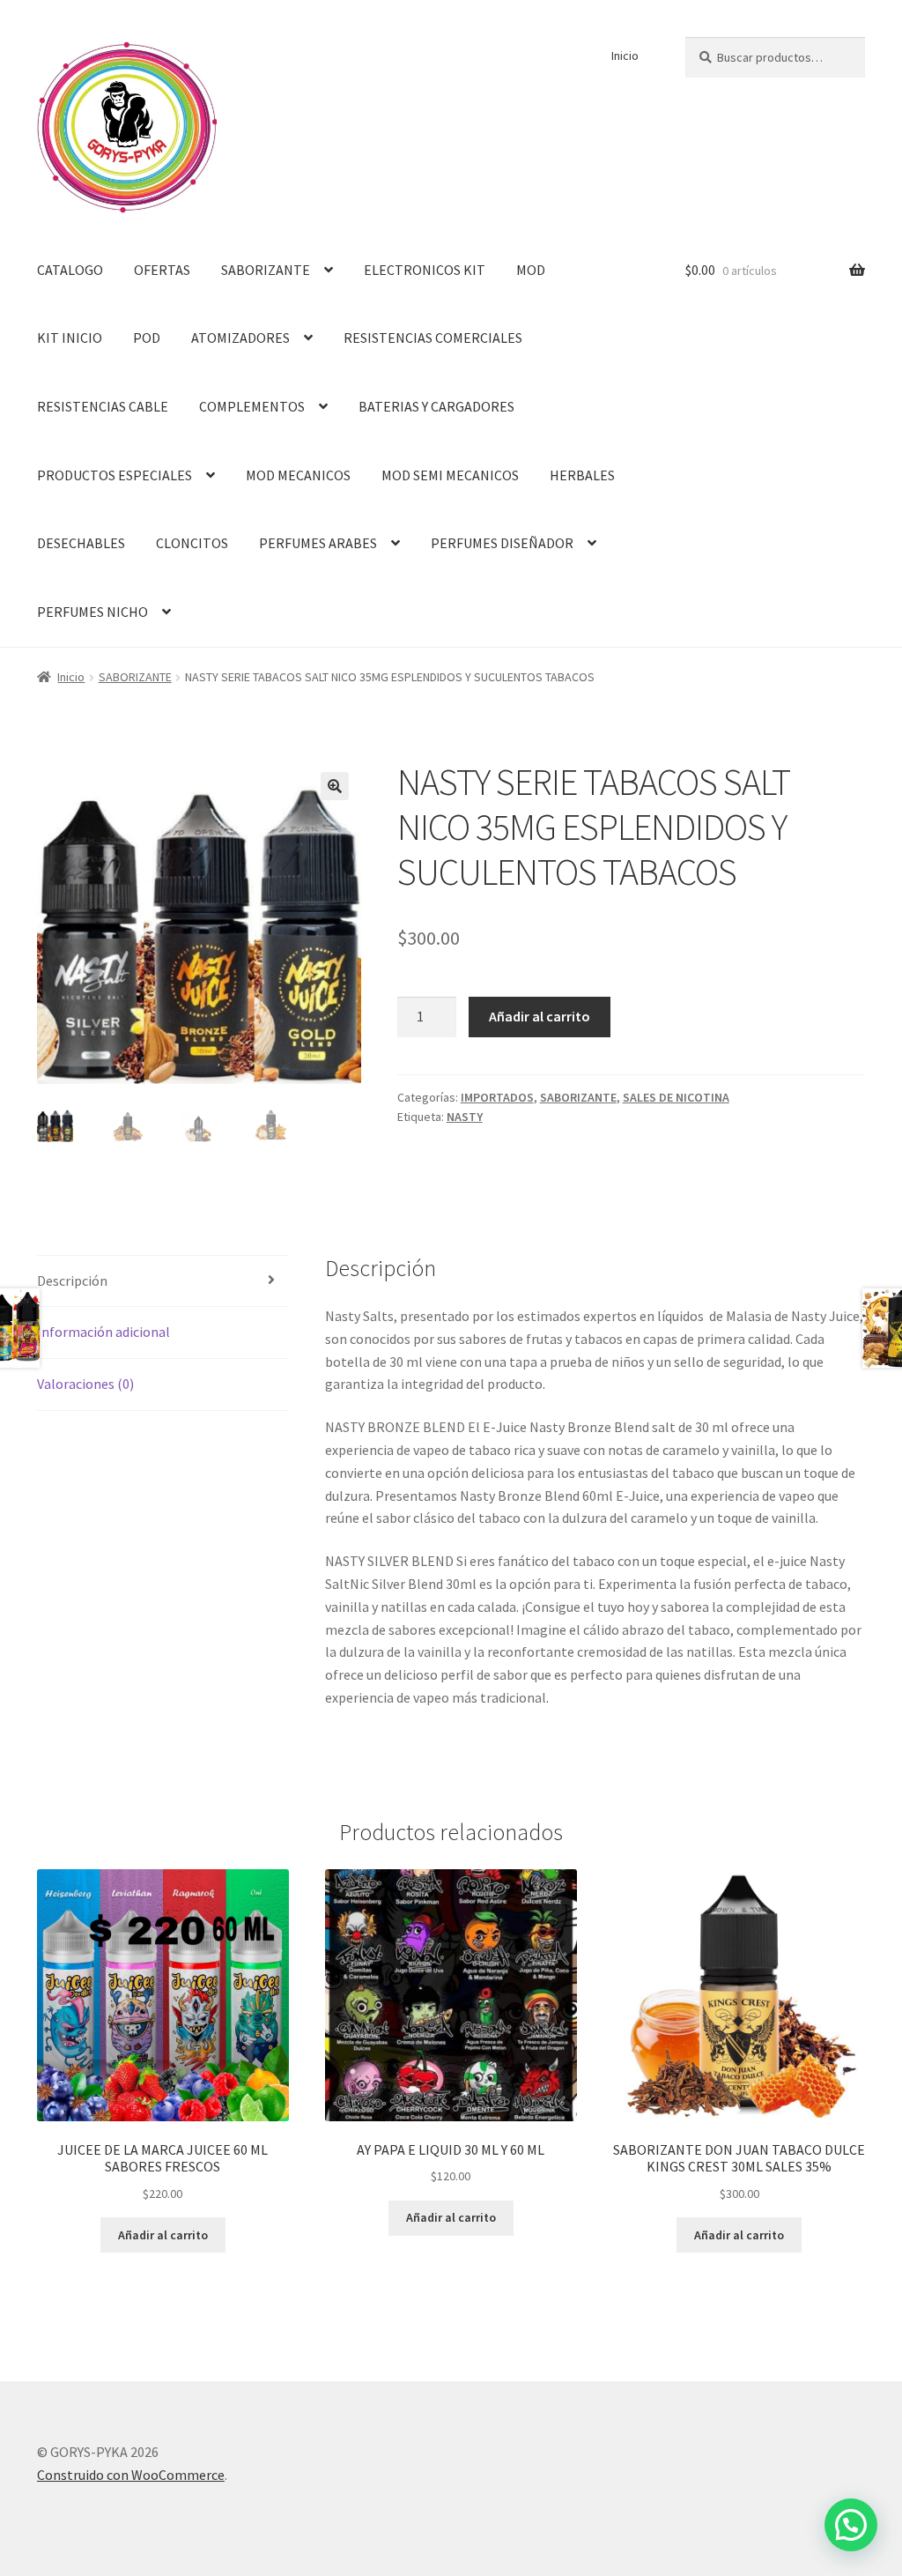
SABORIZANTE (266, 270)
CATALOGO (70, 270)
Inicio (625, 56)
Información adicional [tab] (104, 1332)
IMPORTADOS (497, 1097)
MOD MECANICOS (298, 475)
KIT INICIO (70, 338)
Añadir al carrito (540, 1016)
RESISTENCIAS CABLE (103, 406)
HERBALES (582, 475)
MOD (531, 270)
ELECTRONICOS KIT (425, 270)
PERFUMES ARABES (318, 543)
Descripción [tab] (72, 1281)
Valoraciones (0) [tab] (85, 1384)
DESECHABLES (81, 543)
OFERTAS (162, 270)
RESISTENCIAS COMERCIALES (433, 338)
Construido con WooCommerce (131, 2475)
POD (147, 338)
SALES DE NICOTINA (676, 1097)
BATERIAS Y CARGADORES (436, 406)
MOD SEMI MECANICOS (450, 475)
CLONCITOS (192, 543)
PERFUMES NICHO (92, 612)
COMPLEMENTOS (252, 406)
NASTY (465, 1117)
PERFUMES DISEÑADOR (502, 543)
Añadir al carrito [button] (163, 2235)
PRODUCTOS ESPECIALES (115, 475)
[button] (335, 786)
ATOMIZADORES (240, 338)
